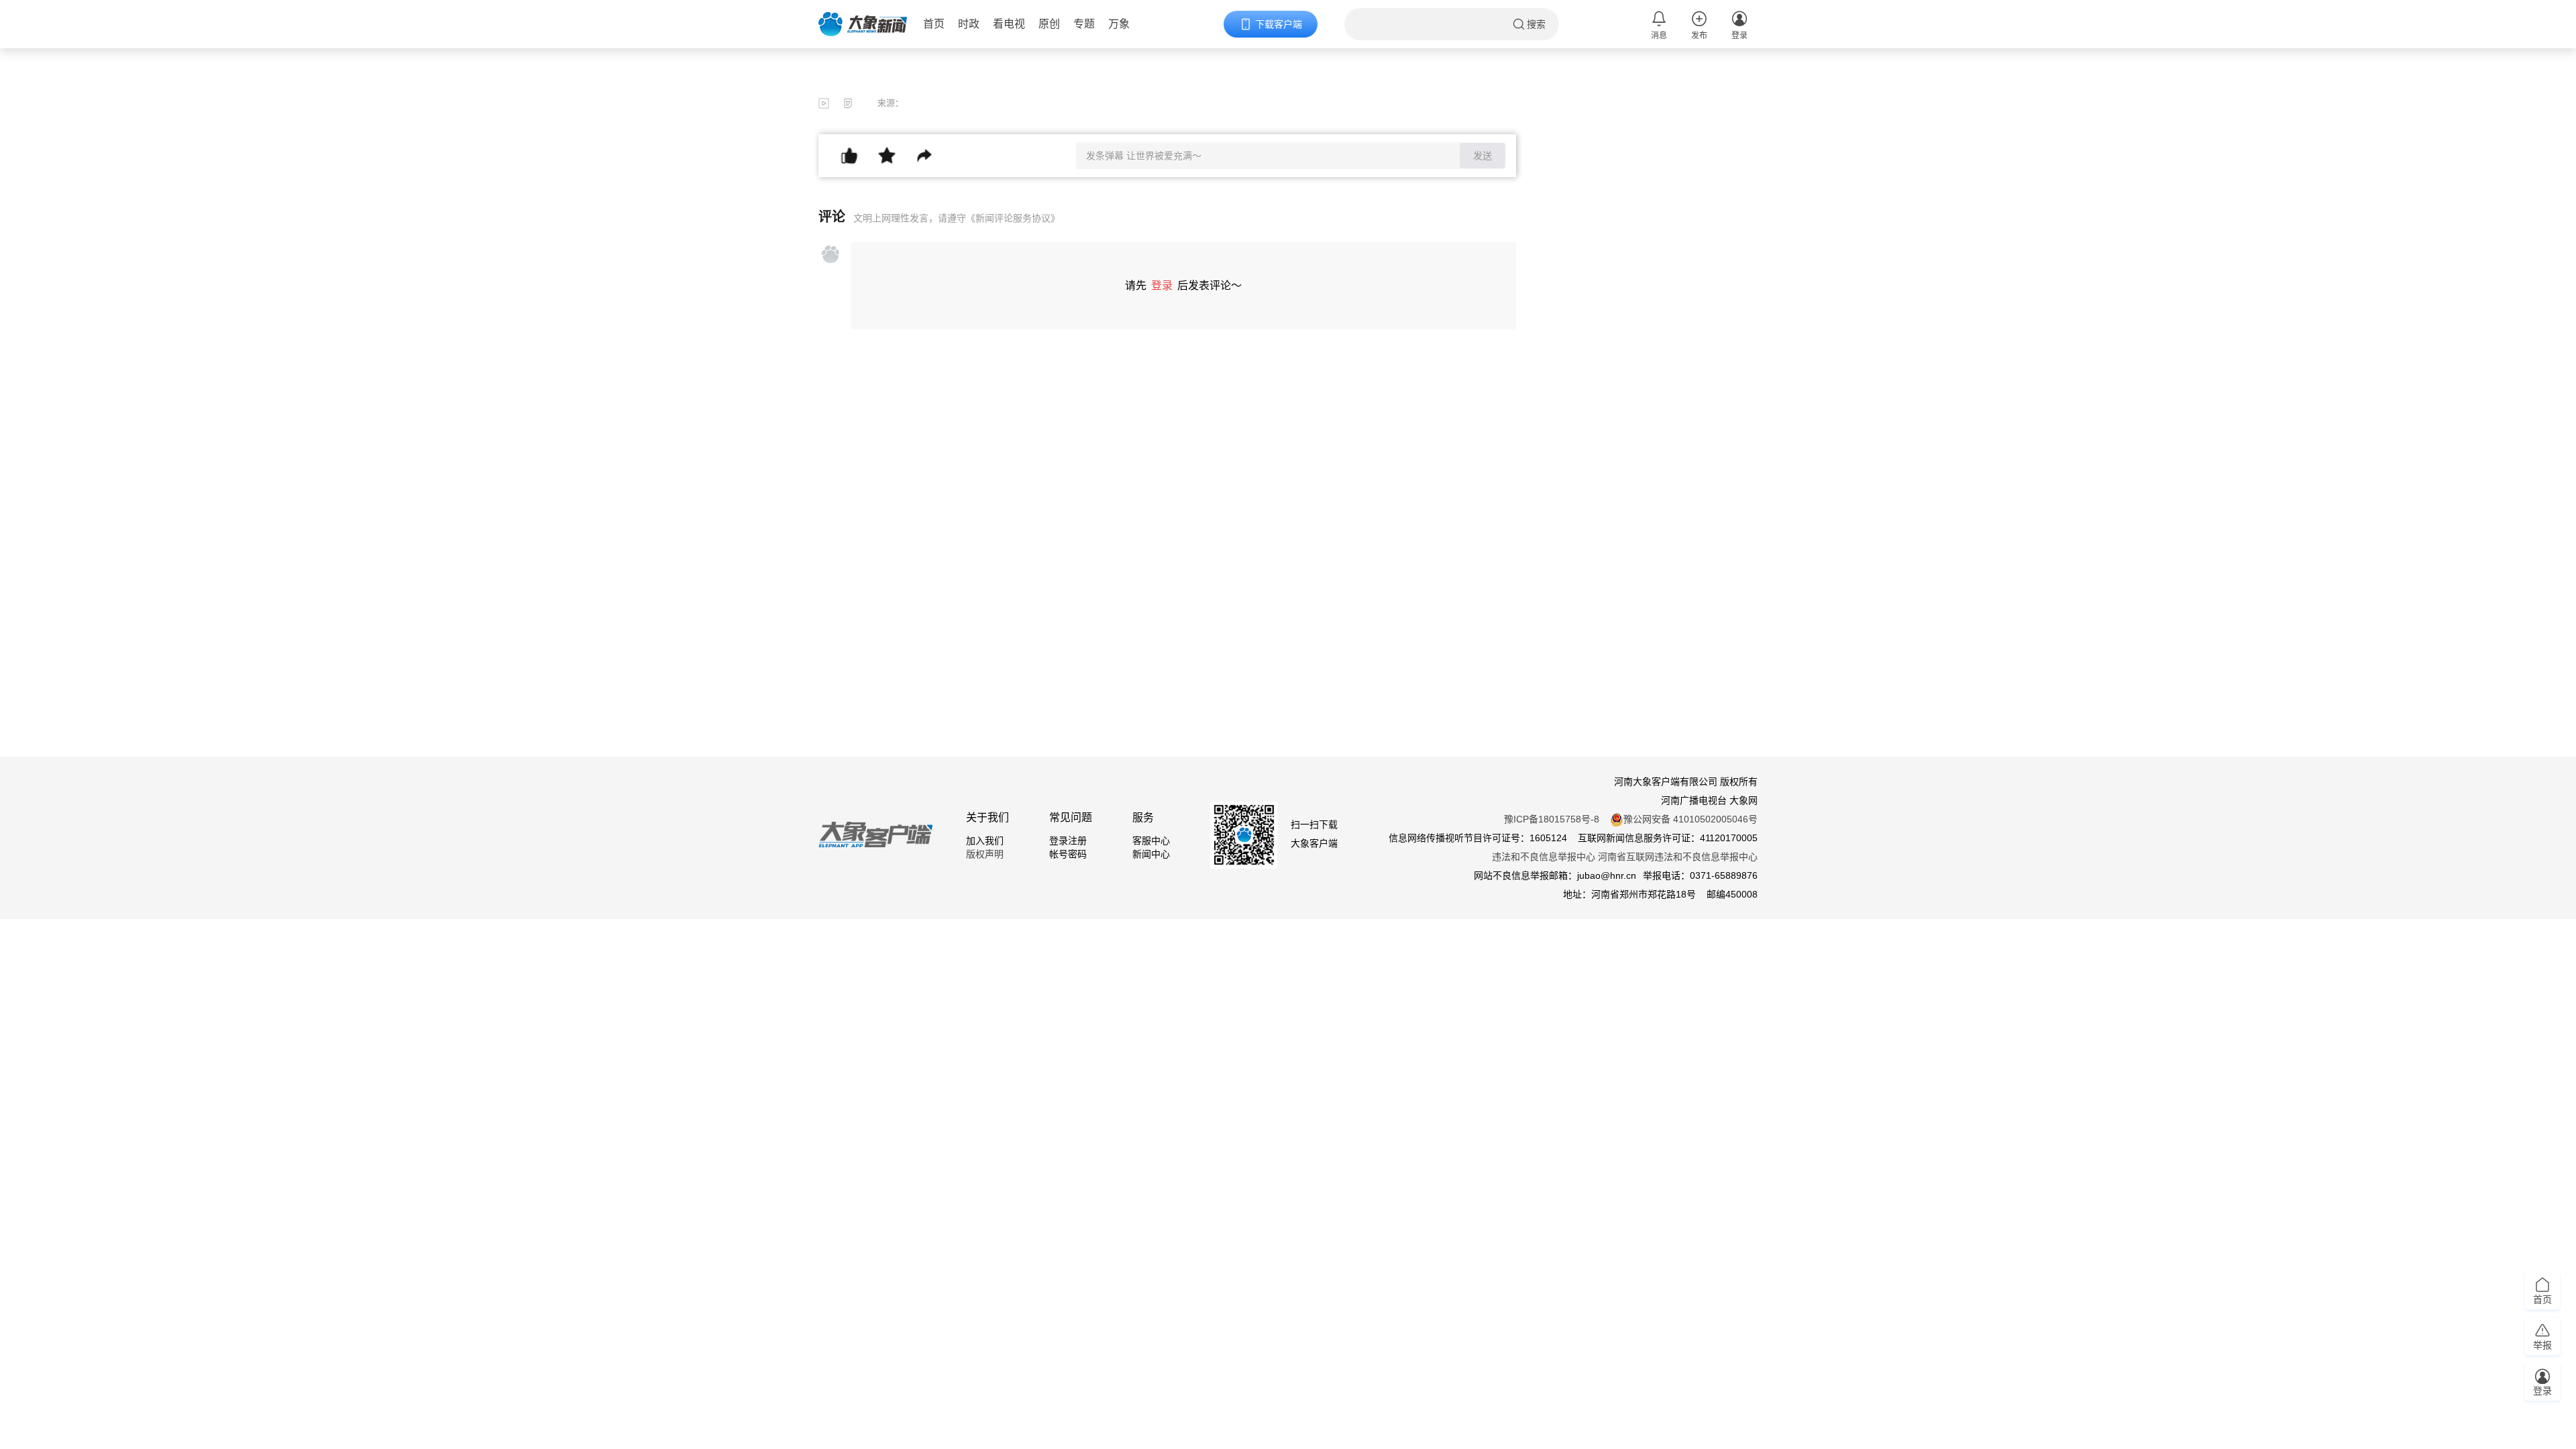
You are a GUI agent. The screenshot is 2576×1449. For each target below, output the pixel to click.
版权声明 (985, 854)
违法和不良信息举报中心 (1544, 857)
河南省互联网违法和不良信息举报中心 (1678, 857)
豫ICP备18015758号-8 (1552, 819)
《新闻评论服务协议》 (1013, 218)
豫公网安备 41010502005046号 (1690, 819)
